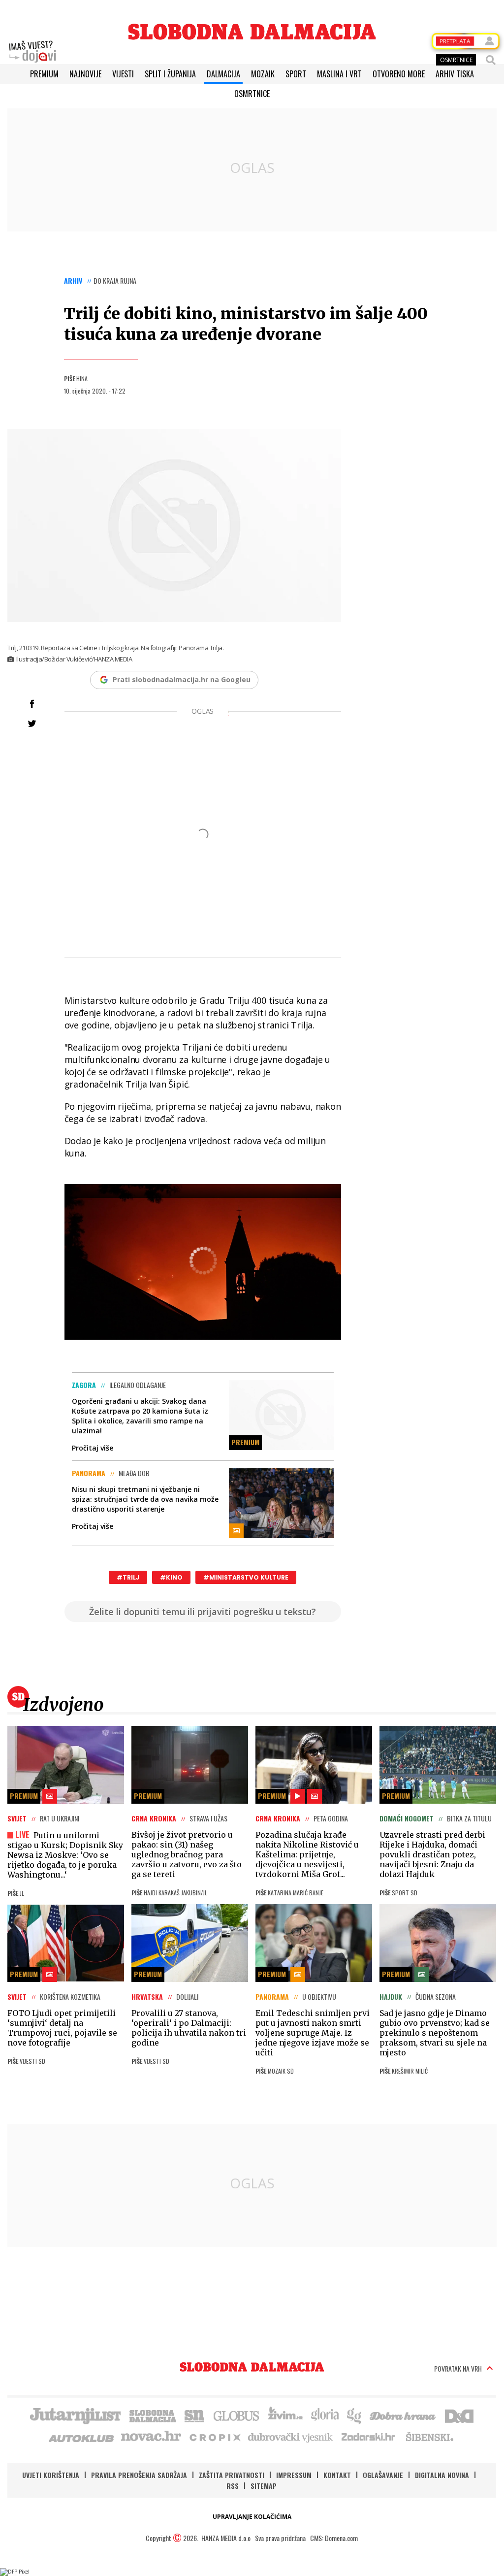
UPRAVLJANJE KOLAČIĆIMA (252, 2517)
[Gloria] (325, 2415)
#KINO (171, 1577)
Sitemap (264, 2486)
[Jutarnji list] (75, 2415)
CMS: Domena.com (334, 2538)
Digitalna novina (442, 2475)
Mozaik (263, 74)
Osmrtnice (252, 94)
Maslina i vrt (339, 74)
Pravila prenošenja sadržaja (139, 2475)
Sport (296, 74)
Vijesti (123, 74)
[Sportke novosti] (194, 2415)
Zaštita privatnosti (232, 2475)
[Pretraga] (491, 60)
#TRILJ (128, 1577)
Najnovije (85, 74)
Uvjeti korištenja (51, 2475)
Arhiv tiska (455, 74)
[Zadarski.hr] (369, 2437)
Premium (44, 74)
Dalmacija (223, 74)
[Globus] (237, 2415)
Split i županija (170, 74)
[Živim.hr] (285, 2415)
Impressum (294, 2475)
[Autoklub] (82, 2437)
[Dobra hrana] (403, 2415)
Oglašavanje (383, 2475)
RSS (233, 2486)
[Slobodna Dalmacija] (252, 32)
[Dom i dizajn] (459, 2415)
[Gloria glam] (355, 2415)
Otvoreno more (399, 74)
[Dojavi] (32, 52)
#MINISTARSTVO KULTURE (246, 1577)
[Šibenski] (429, 2437)
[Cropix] (214, 2437)
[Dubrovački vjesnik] (291, 2437)
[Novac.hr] (151, 2437)
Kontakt (337, 2475)
